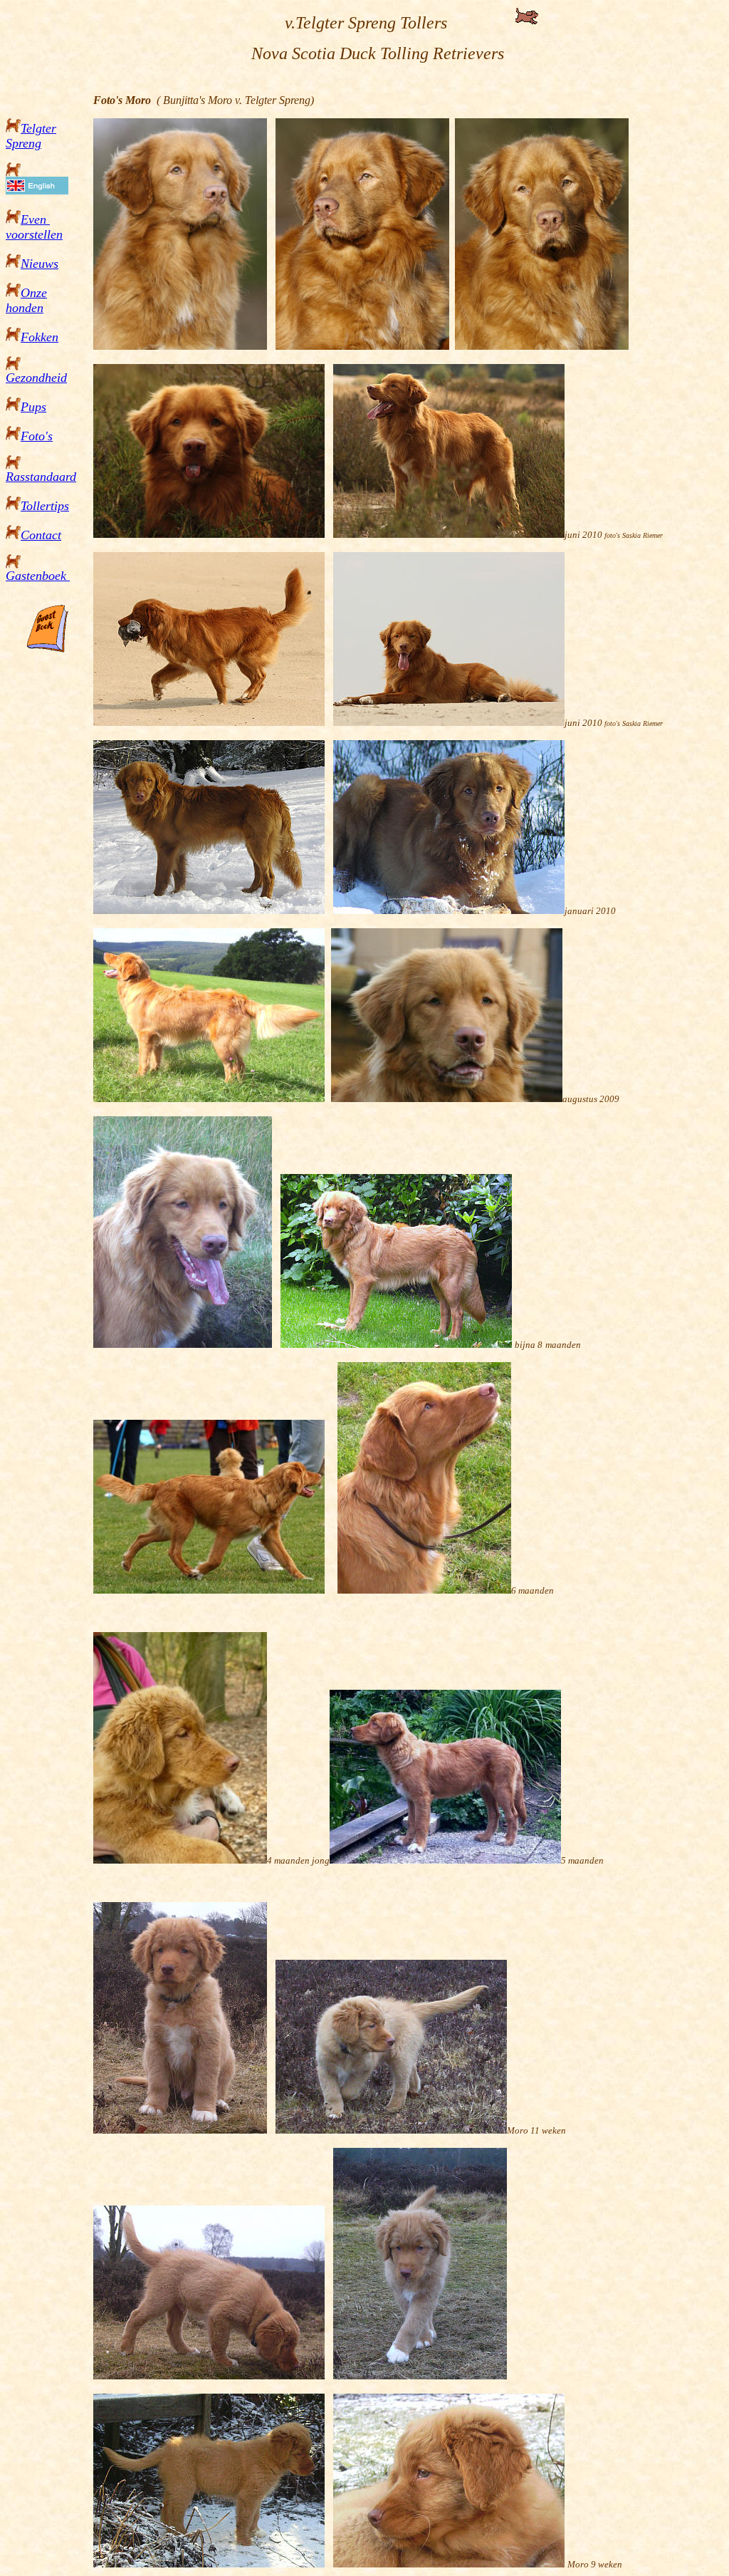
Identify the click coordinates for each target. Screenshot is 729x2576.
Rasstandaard (41, 477)
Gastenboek (38, 576)
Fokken (40, 337)
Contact (41, 535)
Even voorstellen (34, 227)
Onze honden (26, 300)
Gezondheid (36, 378)
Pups (33, 407)
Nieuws (40, 264)
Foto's (37, 436)
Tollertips (45, 506)
